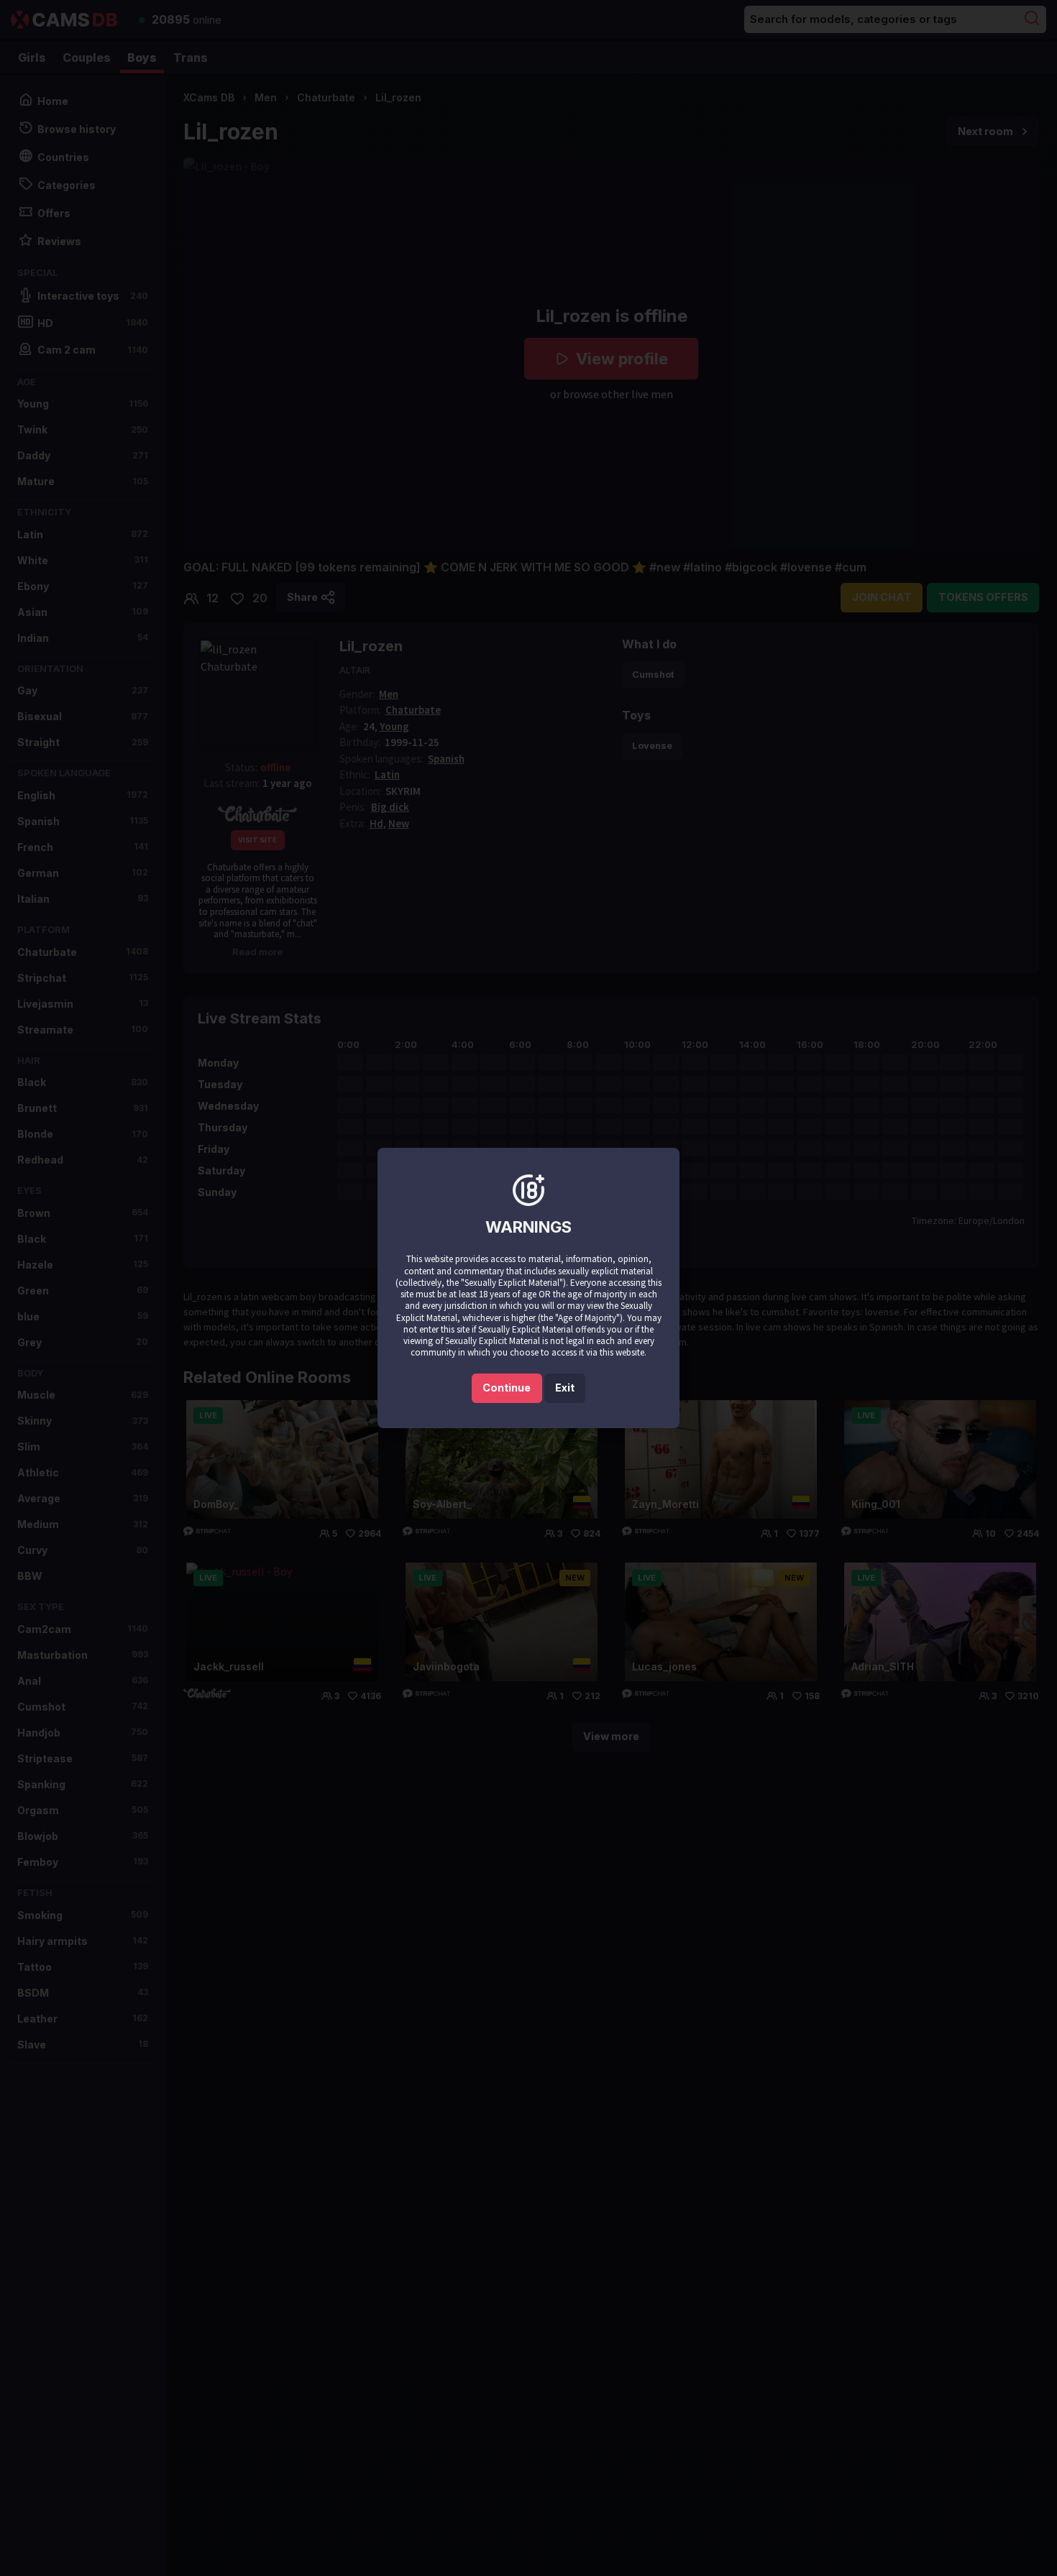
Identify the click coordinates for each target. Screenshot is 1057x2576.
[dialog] (528, 1288)
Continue (507, 1388)
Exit (565, 1388)
